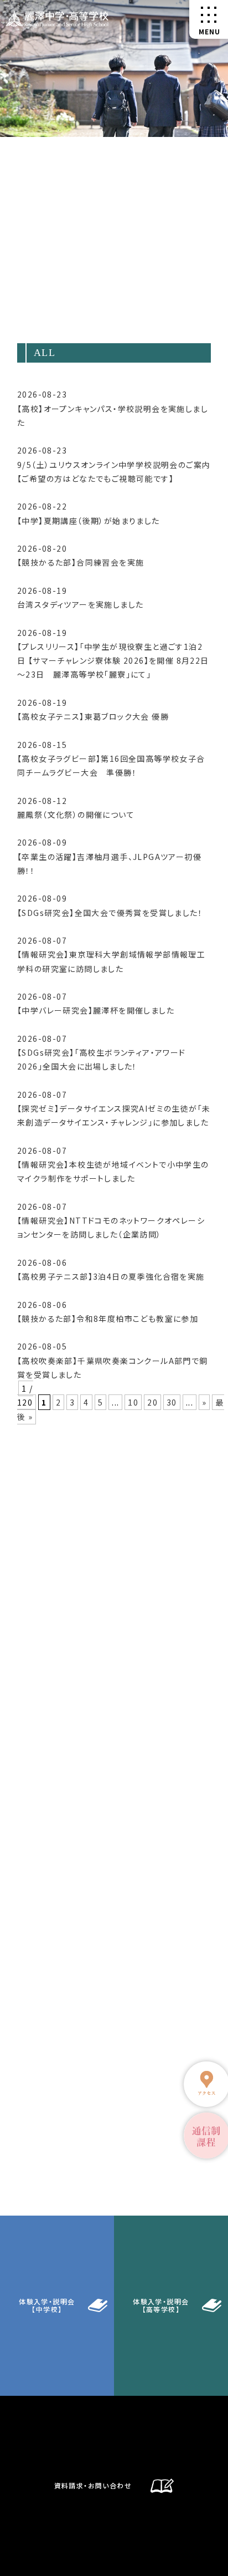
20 (152, 1402)
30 (172, 1402)
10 (133, 1402)
